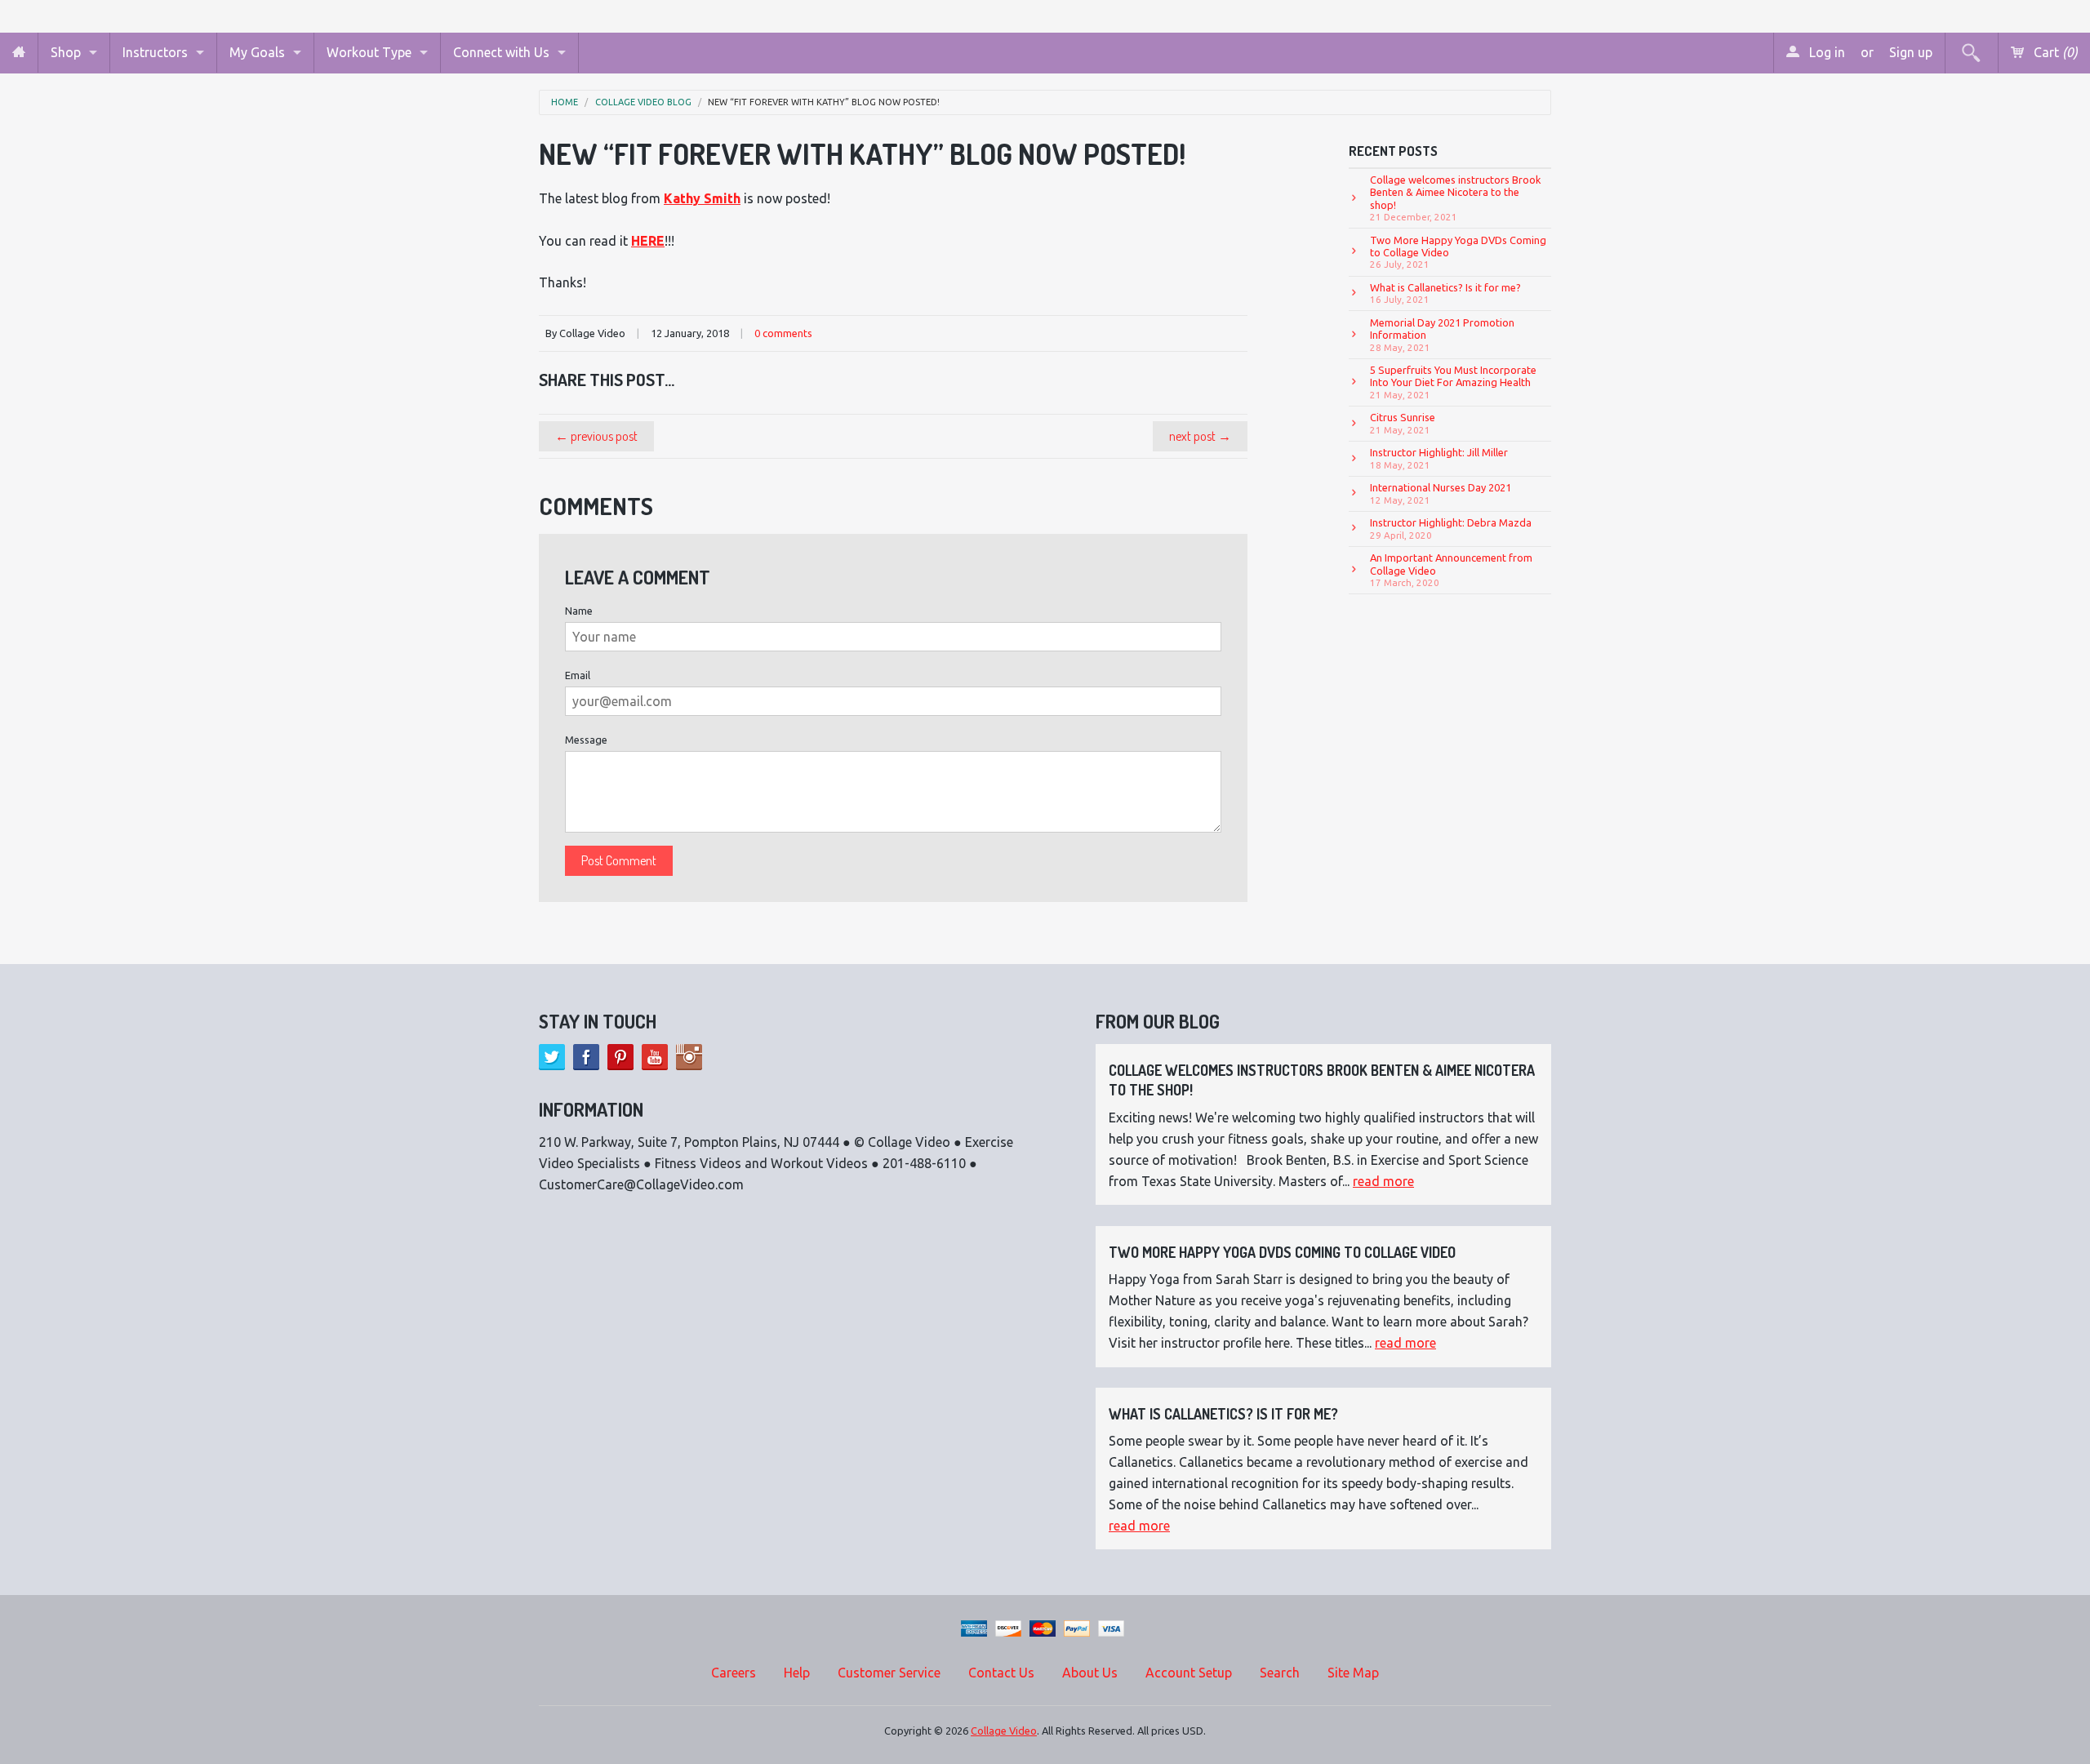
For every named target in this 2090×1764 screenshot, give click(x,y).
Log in (1825, 52)
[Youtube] (655, 1057)
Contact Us (1001, 1673)
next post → (1200, 436)
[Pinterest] (620, 1057)
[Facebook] (586, 1057)
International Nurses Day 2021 (1441, 493)
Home (565, 102)
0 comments (783, 333)
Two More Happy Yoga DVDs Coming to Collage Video (1458, 252)
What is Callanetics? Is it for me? (1445, 293)
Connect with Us (501, 52)
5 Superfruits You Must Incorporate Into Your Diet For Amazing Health (1453, 382)
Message (586, 740)
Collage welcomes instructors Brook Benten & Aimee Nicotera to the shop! (1456, 198)
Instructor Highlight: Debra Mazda (1451, 528)
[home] (19, 53)
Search (1280, 1673)
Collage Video (1004, 1731)
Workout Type (369, 52)
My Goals (257, 52)
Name (579, 611)
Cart (2054, 52)
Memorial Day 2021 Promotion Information (1442, 335)
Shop (66, 52)
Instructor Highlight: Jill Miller (1439, 458)
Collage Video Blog (643, 102)
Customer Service (889, 1673)
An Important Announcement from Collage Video (1451, 570)
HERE (648, 241)
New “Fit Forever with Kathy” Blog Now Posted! (824, 102)
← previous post (596, 436)
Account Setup (1189, 1673)
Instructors (155, 52)
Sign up (1911, 52)
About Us (1090, 1673)
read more (1383, 1181)
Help (797, 1673)
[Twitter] (552, 1057)
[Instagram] (689, 1057)
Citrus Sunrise (1403, 423)
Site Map (1353, 1673)
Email (578, 675)
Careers (734, 1673)
